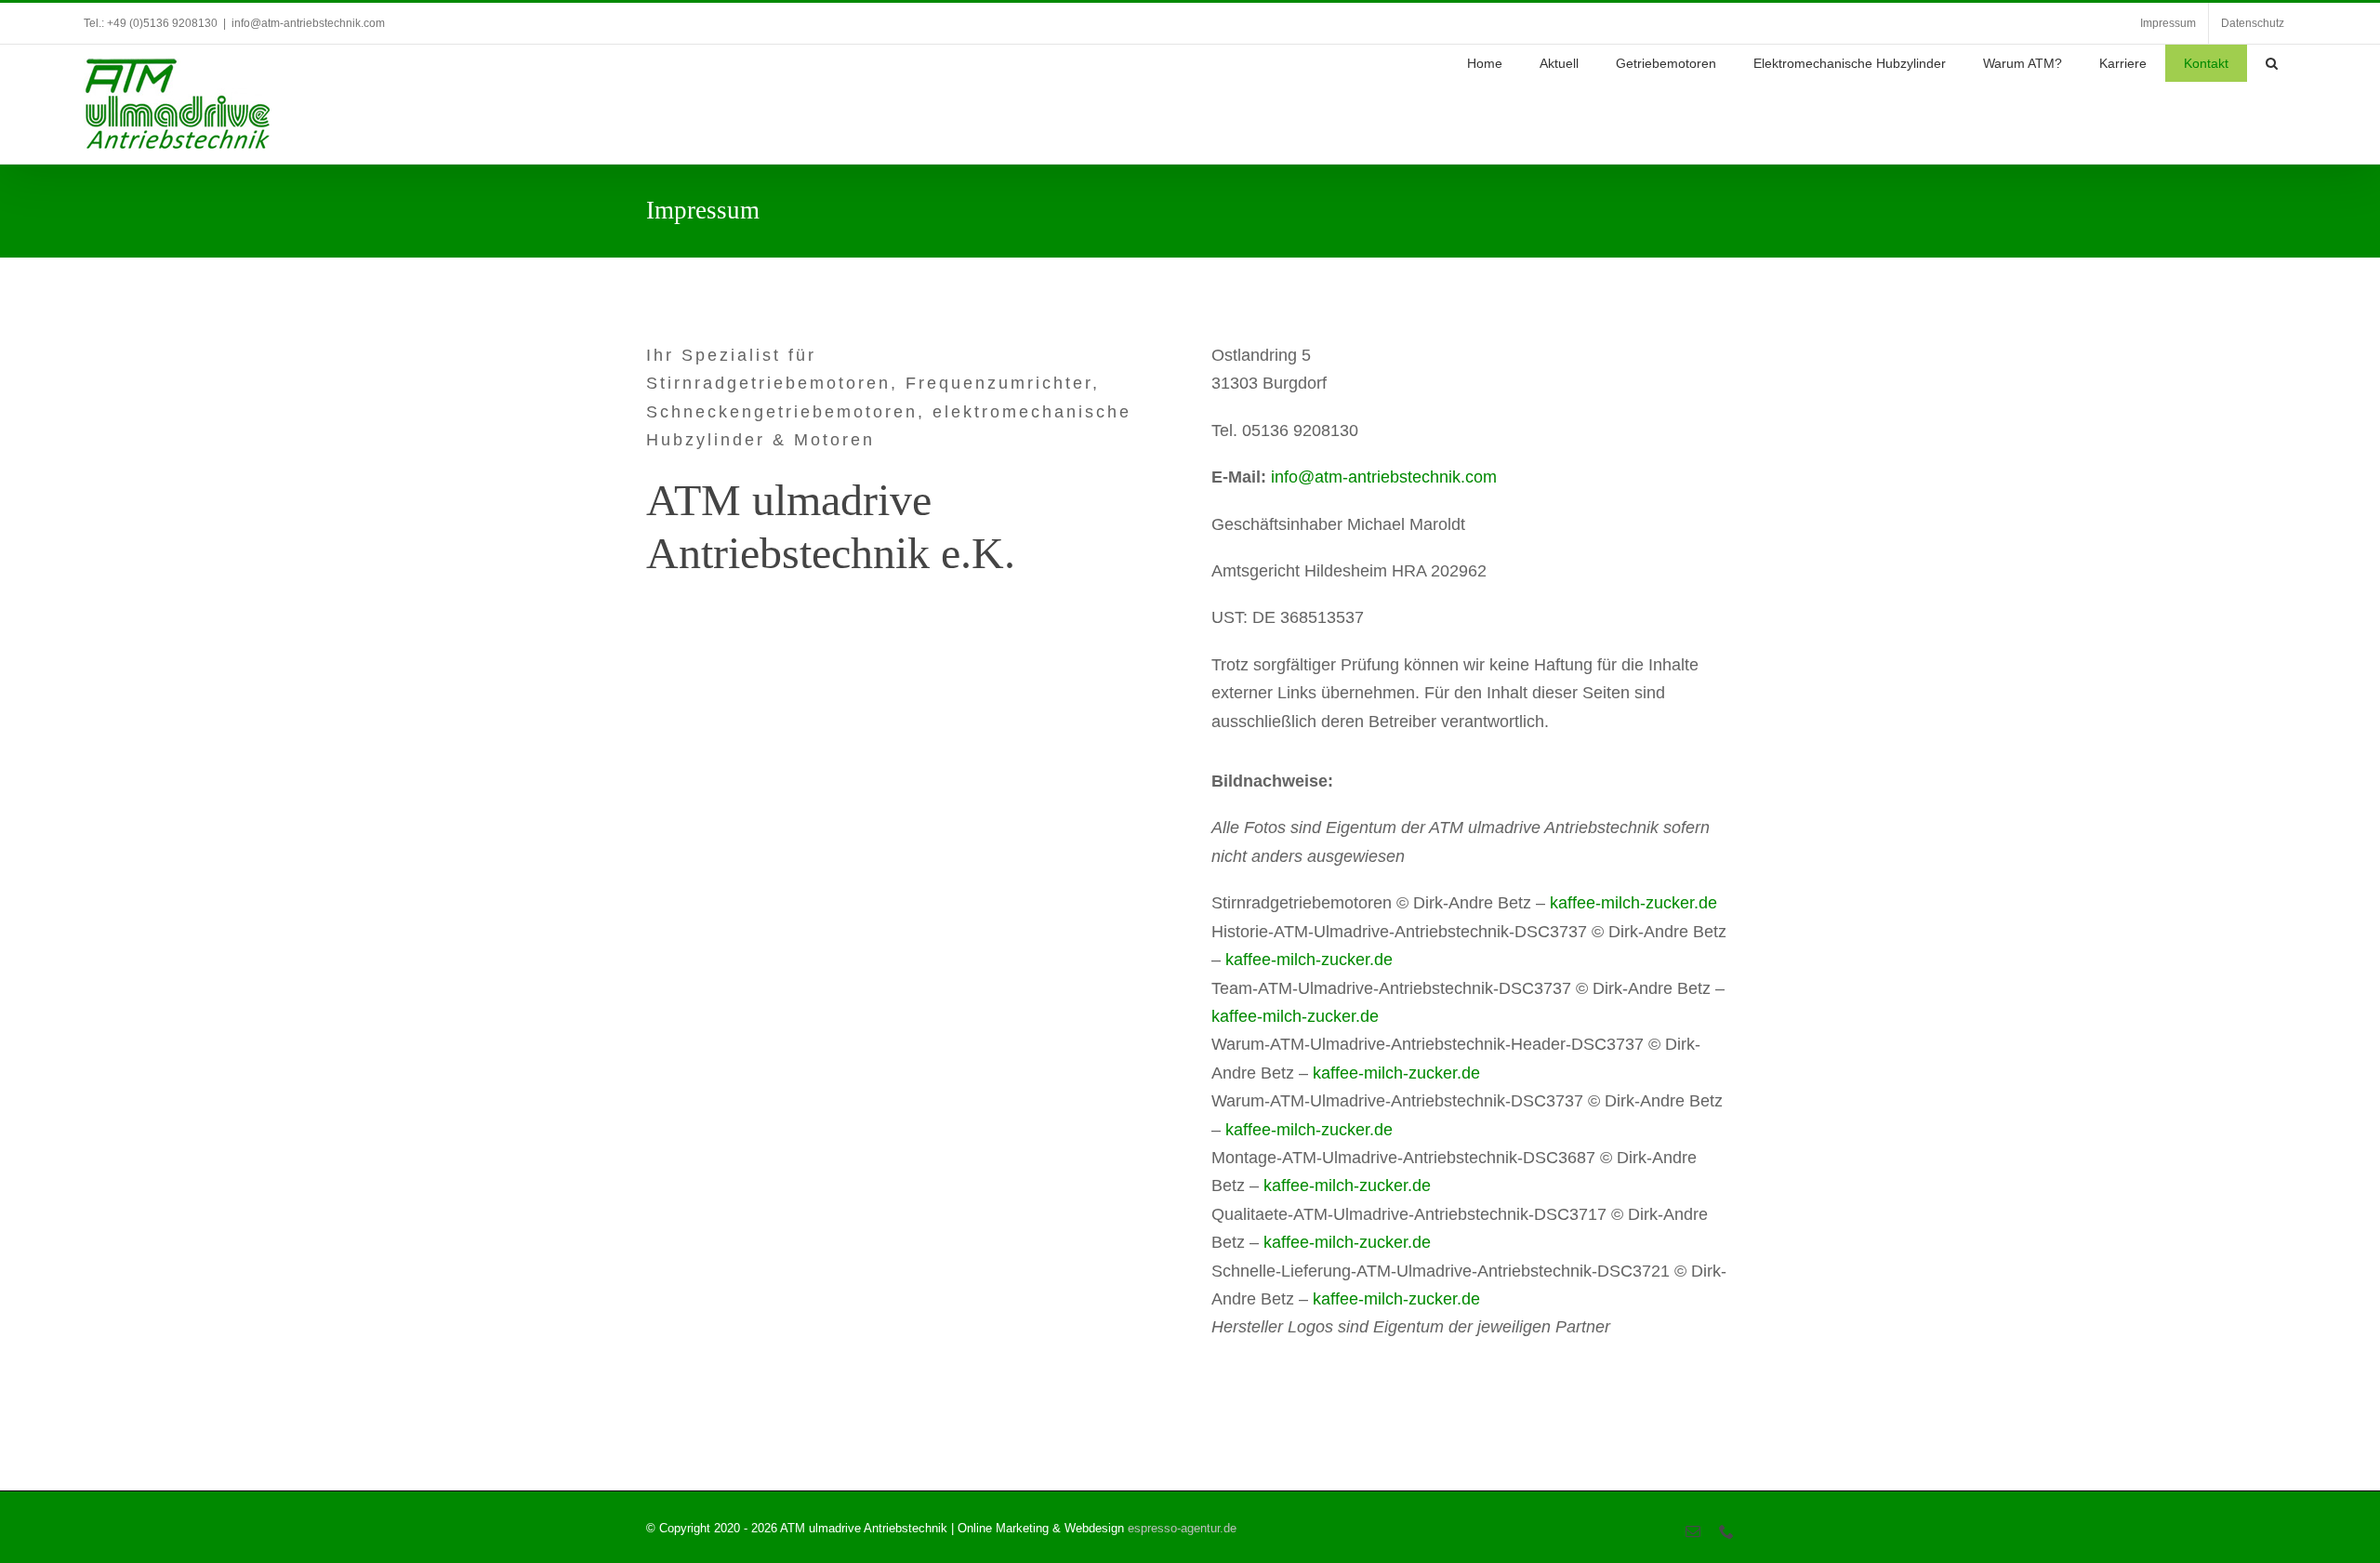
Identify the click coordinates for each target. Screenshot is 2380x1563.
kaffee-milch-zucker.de (1633, 903)
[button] (2272, 63)
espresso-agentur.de (1182, 1528)
